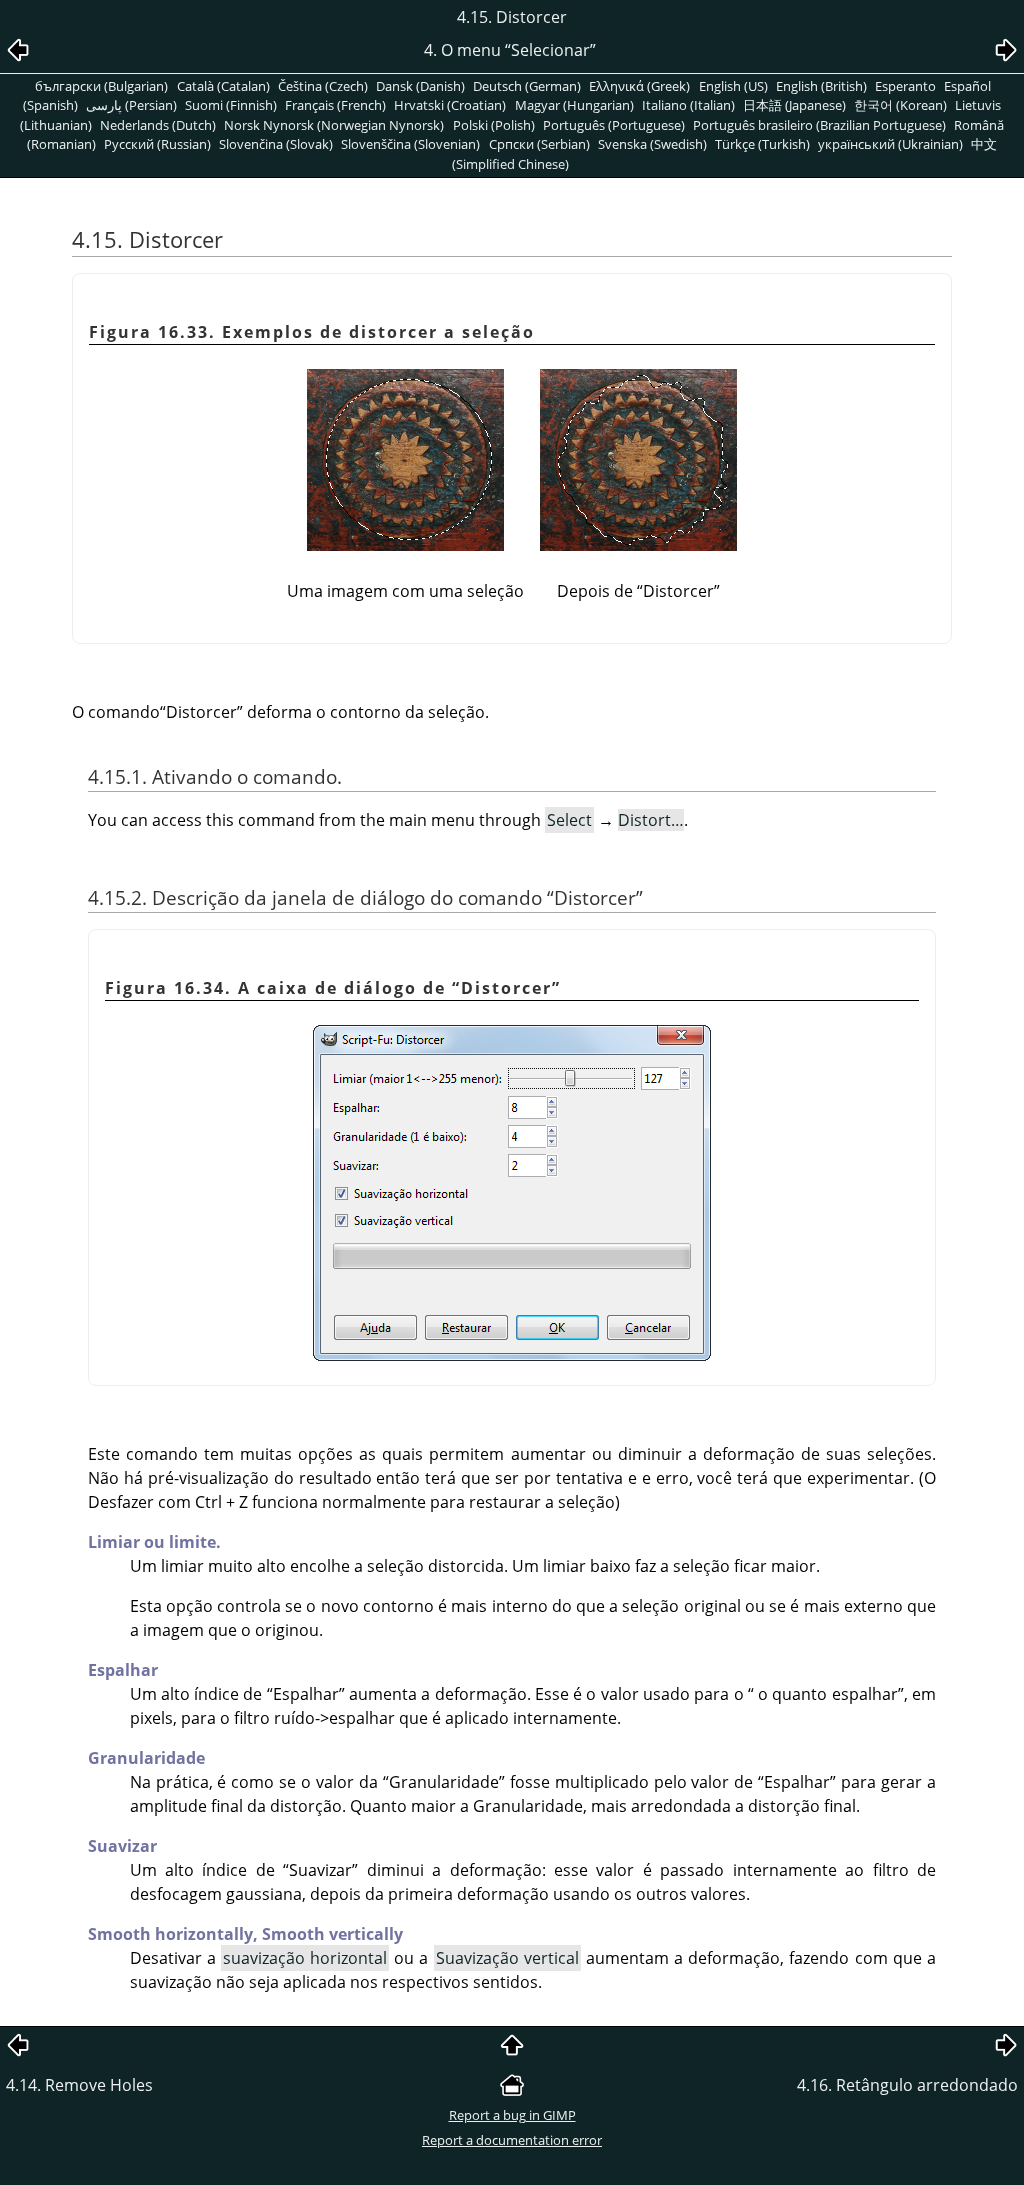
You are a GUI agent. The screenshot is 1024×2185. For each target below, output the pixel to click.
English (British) (821, 86)
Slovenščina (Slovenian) (410, 144)
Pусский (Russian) (157, 144)
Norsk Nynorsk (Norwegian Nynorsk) (334, 125)
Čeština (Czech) (323, 86)
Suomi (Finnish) (231, 105)
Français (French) (335, 105)
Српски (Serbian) (539, 144)
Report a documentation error (512, 2140)
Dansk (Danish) (420, 86)
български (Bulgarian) (101, 86)
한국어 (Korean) (900, 105)
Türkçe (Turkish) (762, 144)
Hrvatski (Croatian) (450, 105)
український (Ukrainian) (890, 144)
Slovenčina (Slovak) (276, 144)
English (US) (733, 86)
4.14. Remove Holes (79, 2085)
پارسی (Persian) (131, 105)
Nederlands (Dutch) (158, 125)
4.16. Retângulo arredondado (907, 2085)
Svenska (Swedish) (652, 144)
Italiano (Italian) (688, 105)
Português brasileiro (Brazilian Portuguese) (819, 125)
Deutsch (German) (527, 86)
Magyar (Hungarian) (574, 105)
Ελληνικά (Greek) (639, 86)
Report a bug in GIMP (512, 2115)
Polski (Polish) (494, 125)
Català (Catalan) (223, 86)
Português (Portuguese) (614, 125)
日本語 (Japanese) (794, 105)
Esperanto (905, 86)
